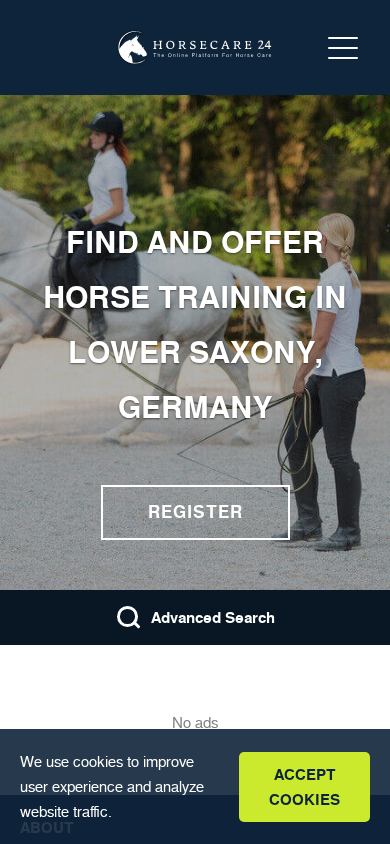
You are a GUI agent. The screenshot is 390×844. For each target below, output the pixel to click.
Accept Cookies (304, 787)
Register (195, 512)
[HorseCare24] (195, 48)
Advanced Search (213, 617)
